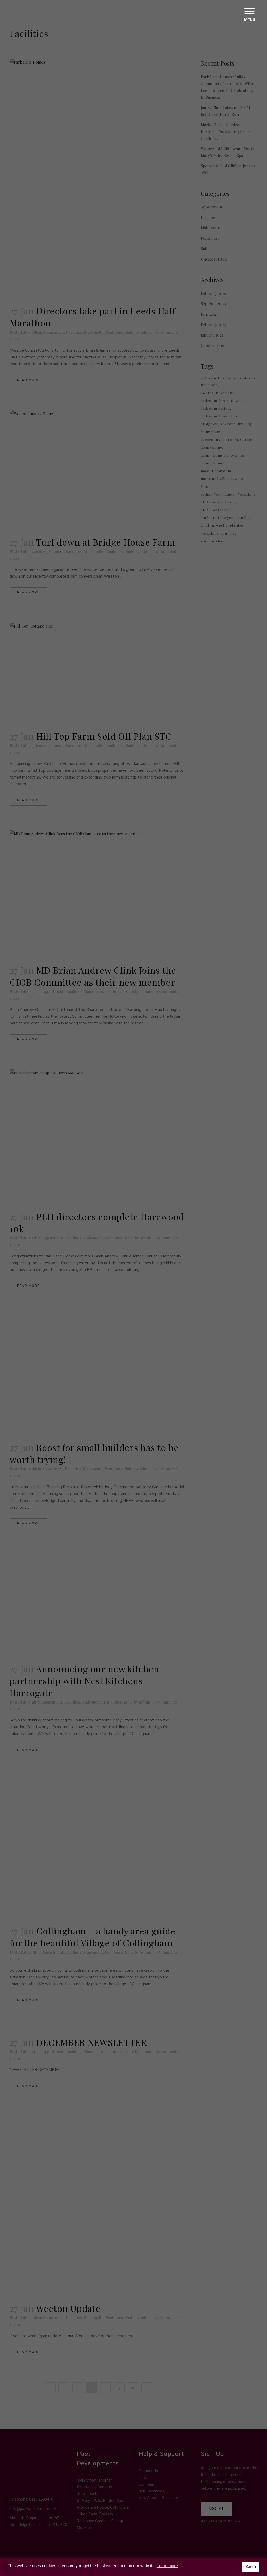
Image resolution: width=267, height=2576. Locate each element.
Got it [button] (251, 2567)
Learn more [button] (167, 2566)
